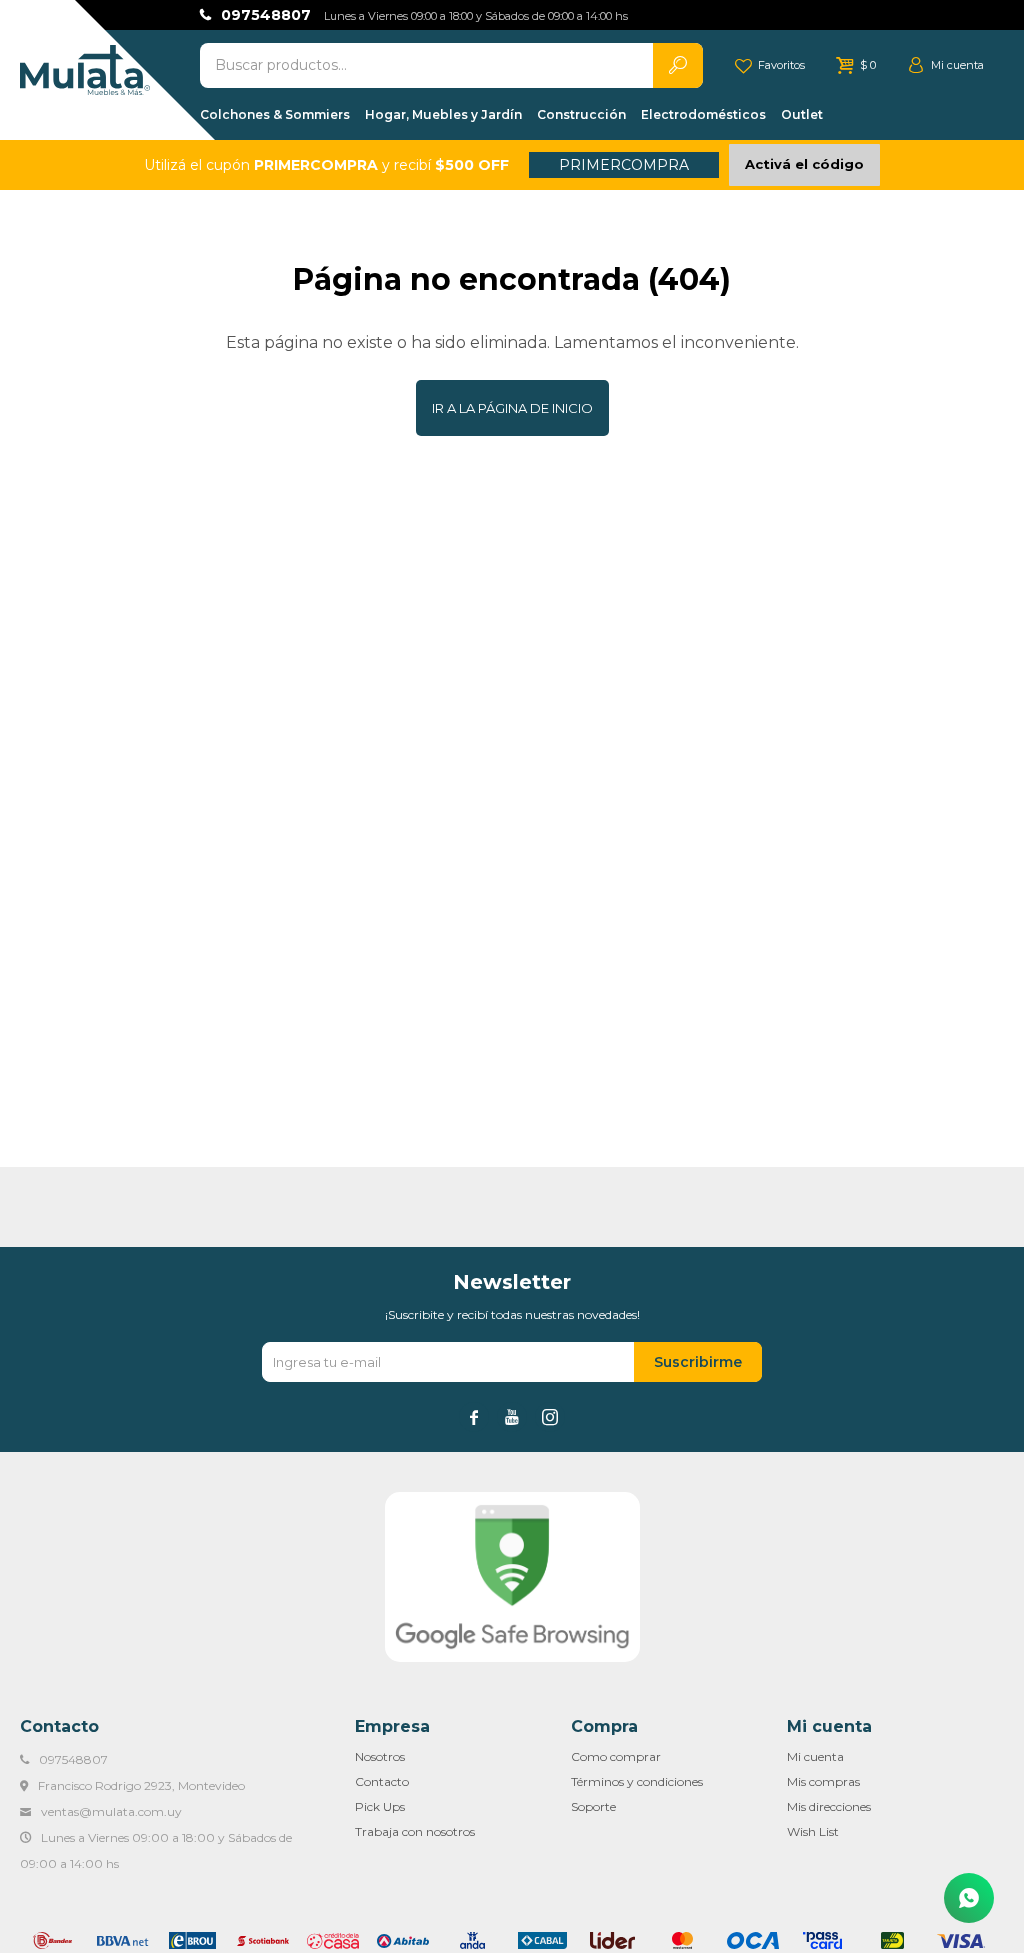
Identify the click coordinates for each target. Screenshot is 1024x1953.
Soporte (593, 1806)
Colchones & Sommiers (275, 114)
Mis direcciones (829, 1806)
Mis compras (823, 1781)
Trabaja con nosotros (415, 1831)
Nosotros (380, 1756)
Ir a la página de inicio (512, 408)
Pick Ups (380, 1806)
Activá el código (804, 164)
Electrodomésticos (703, 114)
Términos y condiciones (637, 1781)
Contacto (382, 1781)
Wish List (813, 1831)
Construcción (581, 114)
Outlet (802, 114)
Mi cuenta (815, 1756)
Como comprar (616, 1756)
